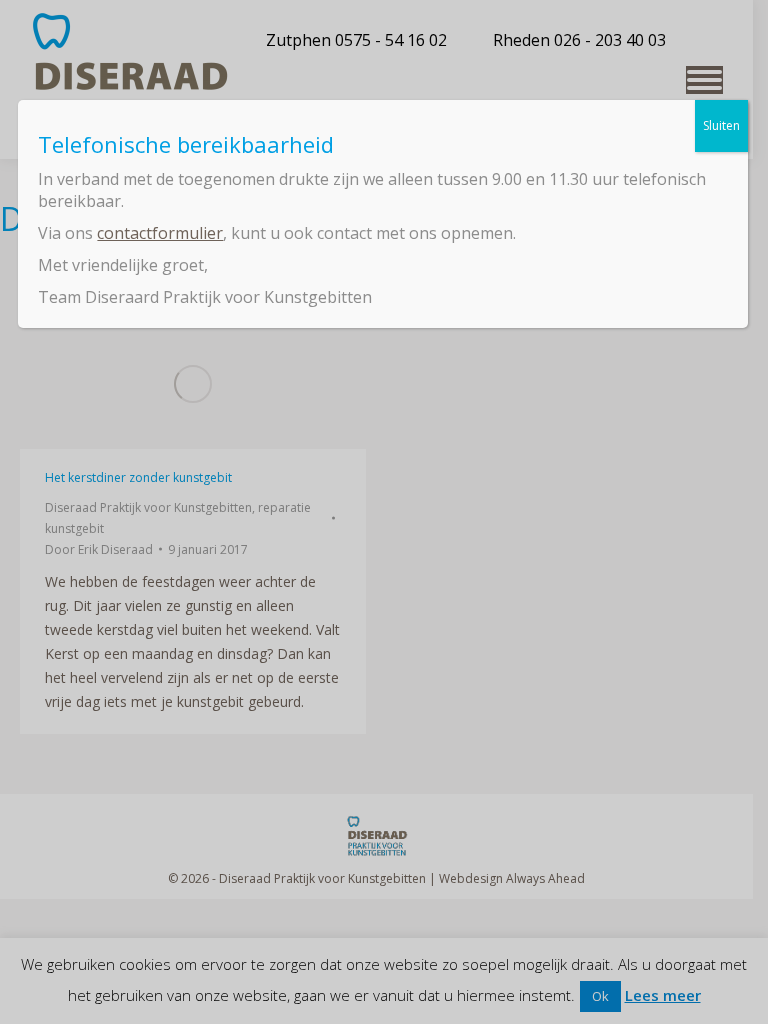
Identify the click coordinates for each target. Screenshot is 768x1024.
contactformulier (160, 233)
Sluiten (721, 125)
